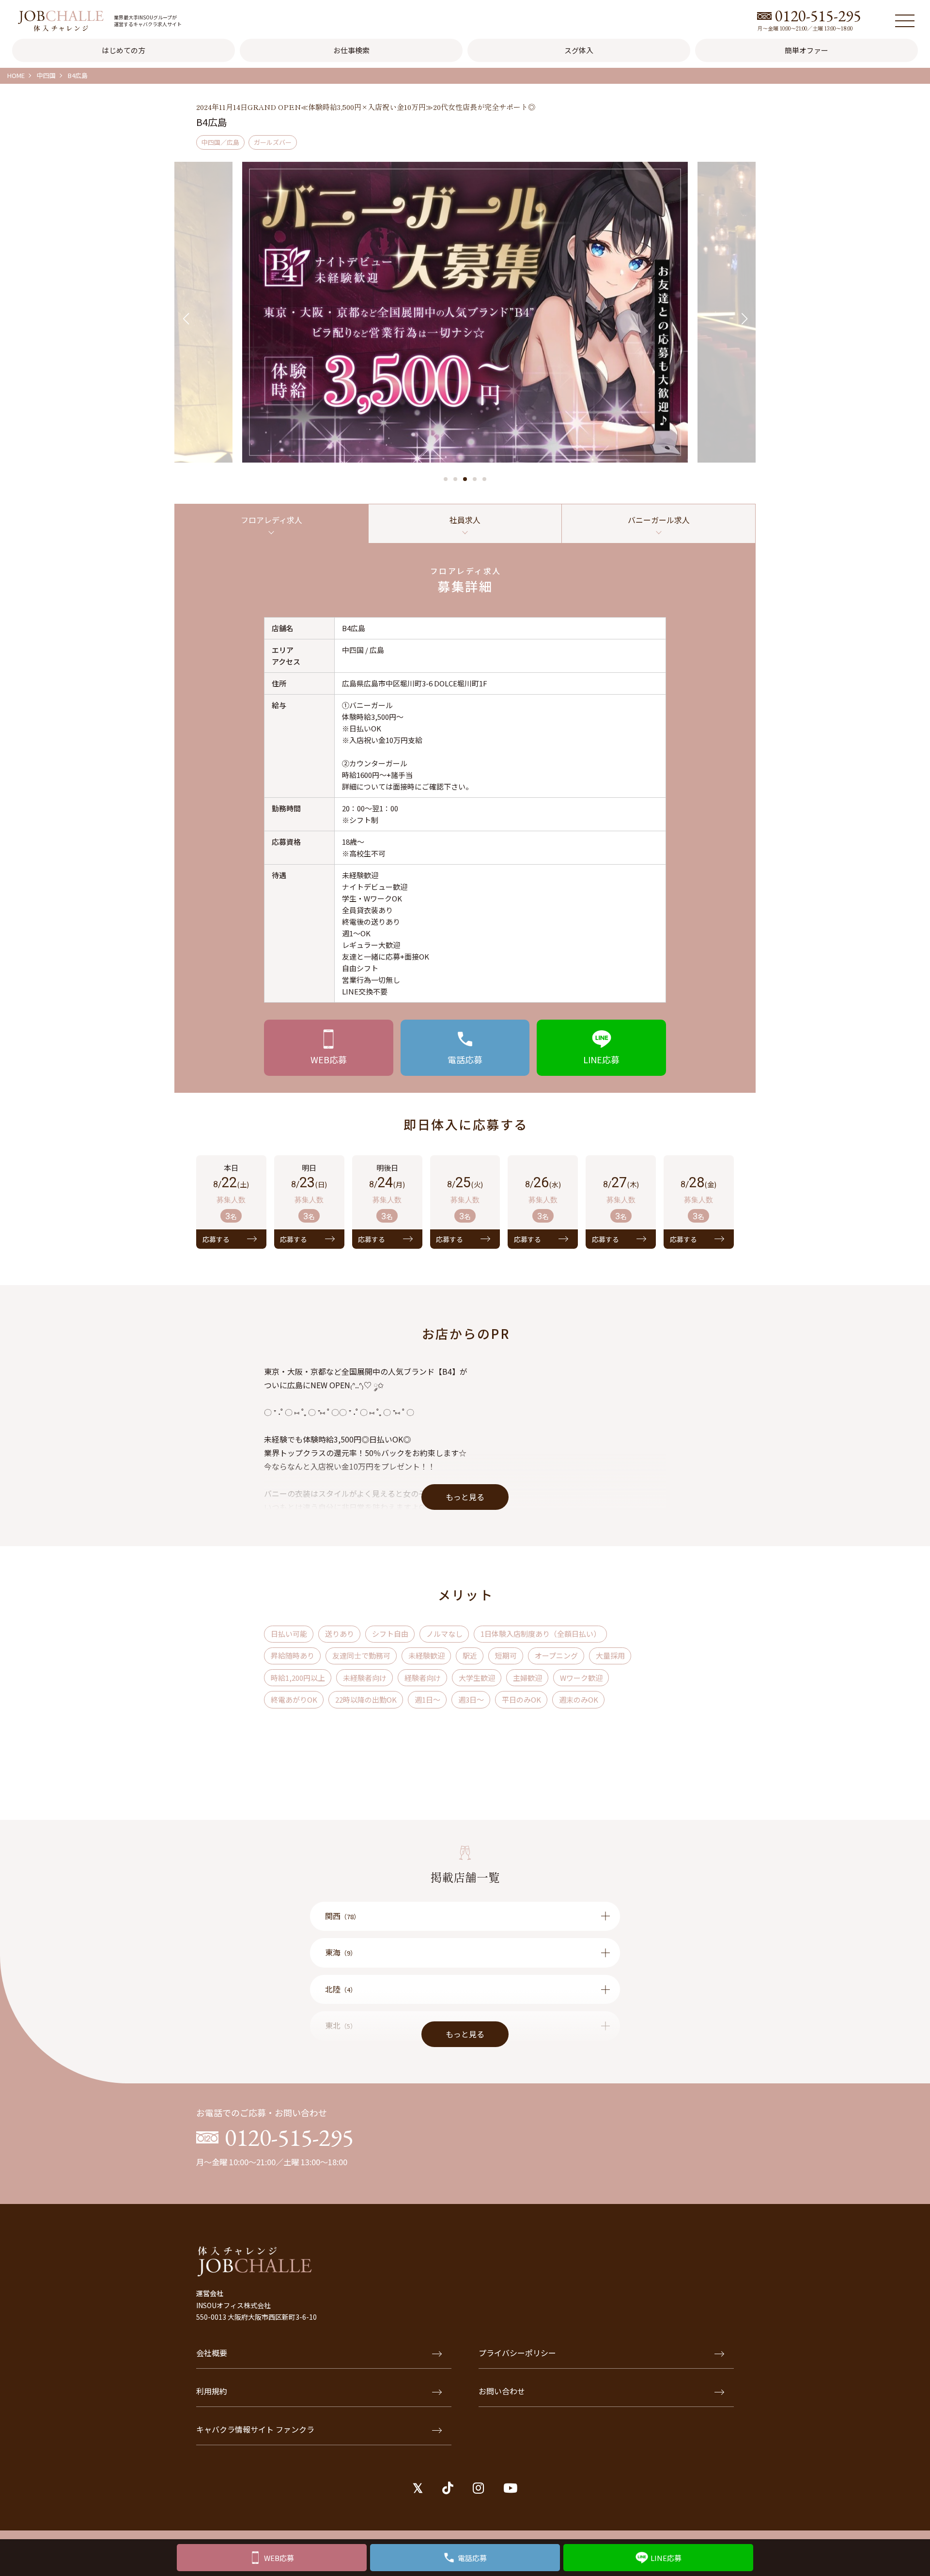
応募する (216, 1239)
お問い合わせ (502, 2391)
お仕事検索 (351, 50)
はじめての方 (124, 50)
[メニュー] (905, 21)
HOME (16, 75)
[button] (446, 479)
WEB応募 (279, 2558)
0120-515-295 (818, 16)
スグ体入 (579, 50)
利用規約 (212, 2391)
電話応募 (472, 2558)
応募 (329, 1059)
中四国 (46, 75)
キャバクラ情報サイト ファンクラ (255, 2429)
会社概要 (212, 2353)
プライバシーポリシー (517, 2353)
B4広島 (78, 75)
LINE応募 (666, 2558)
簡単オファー (806, 50)
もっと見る (465, 1497)
